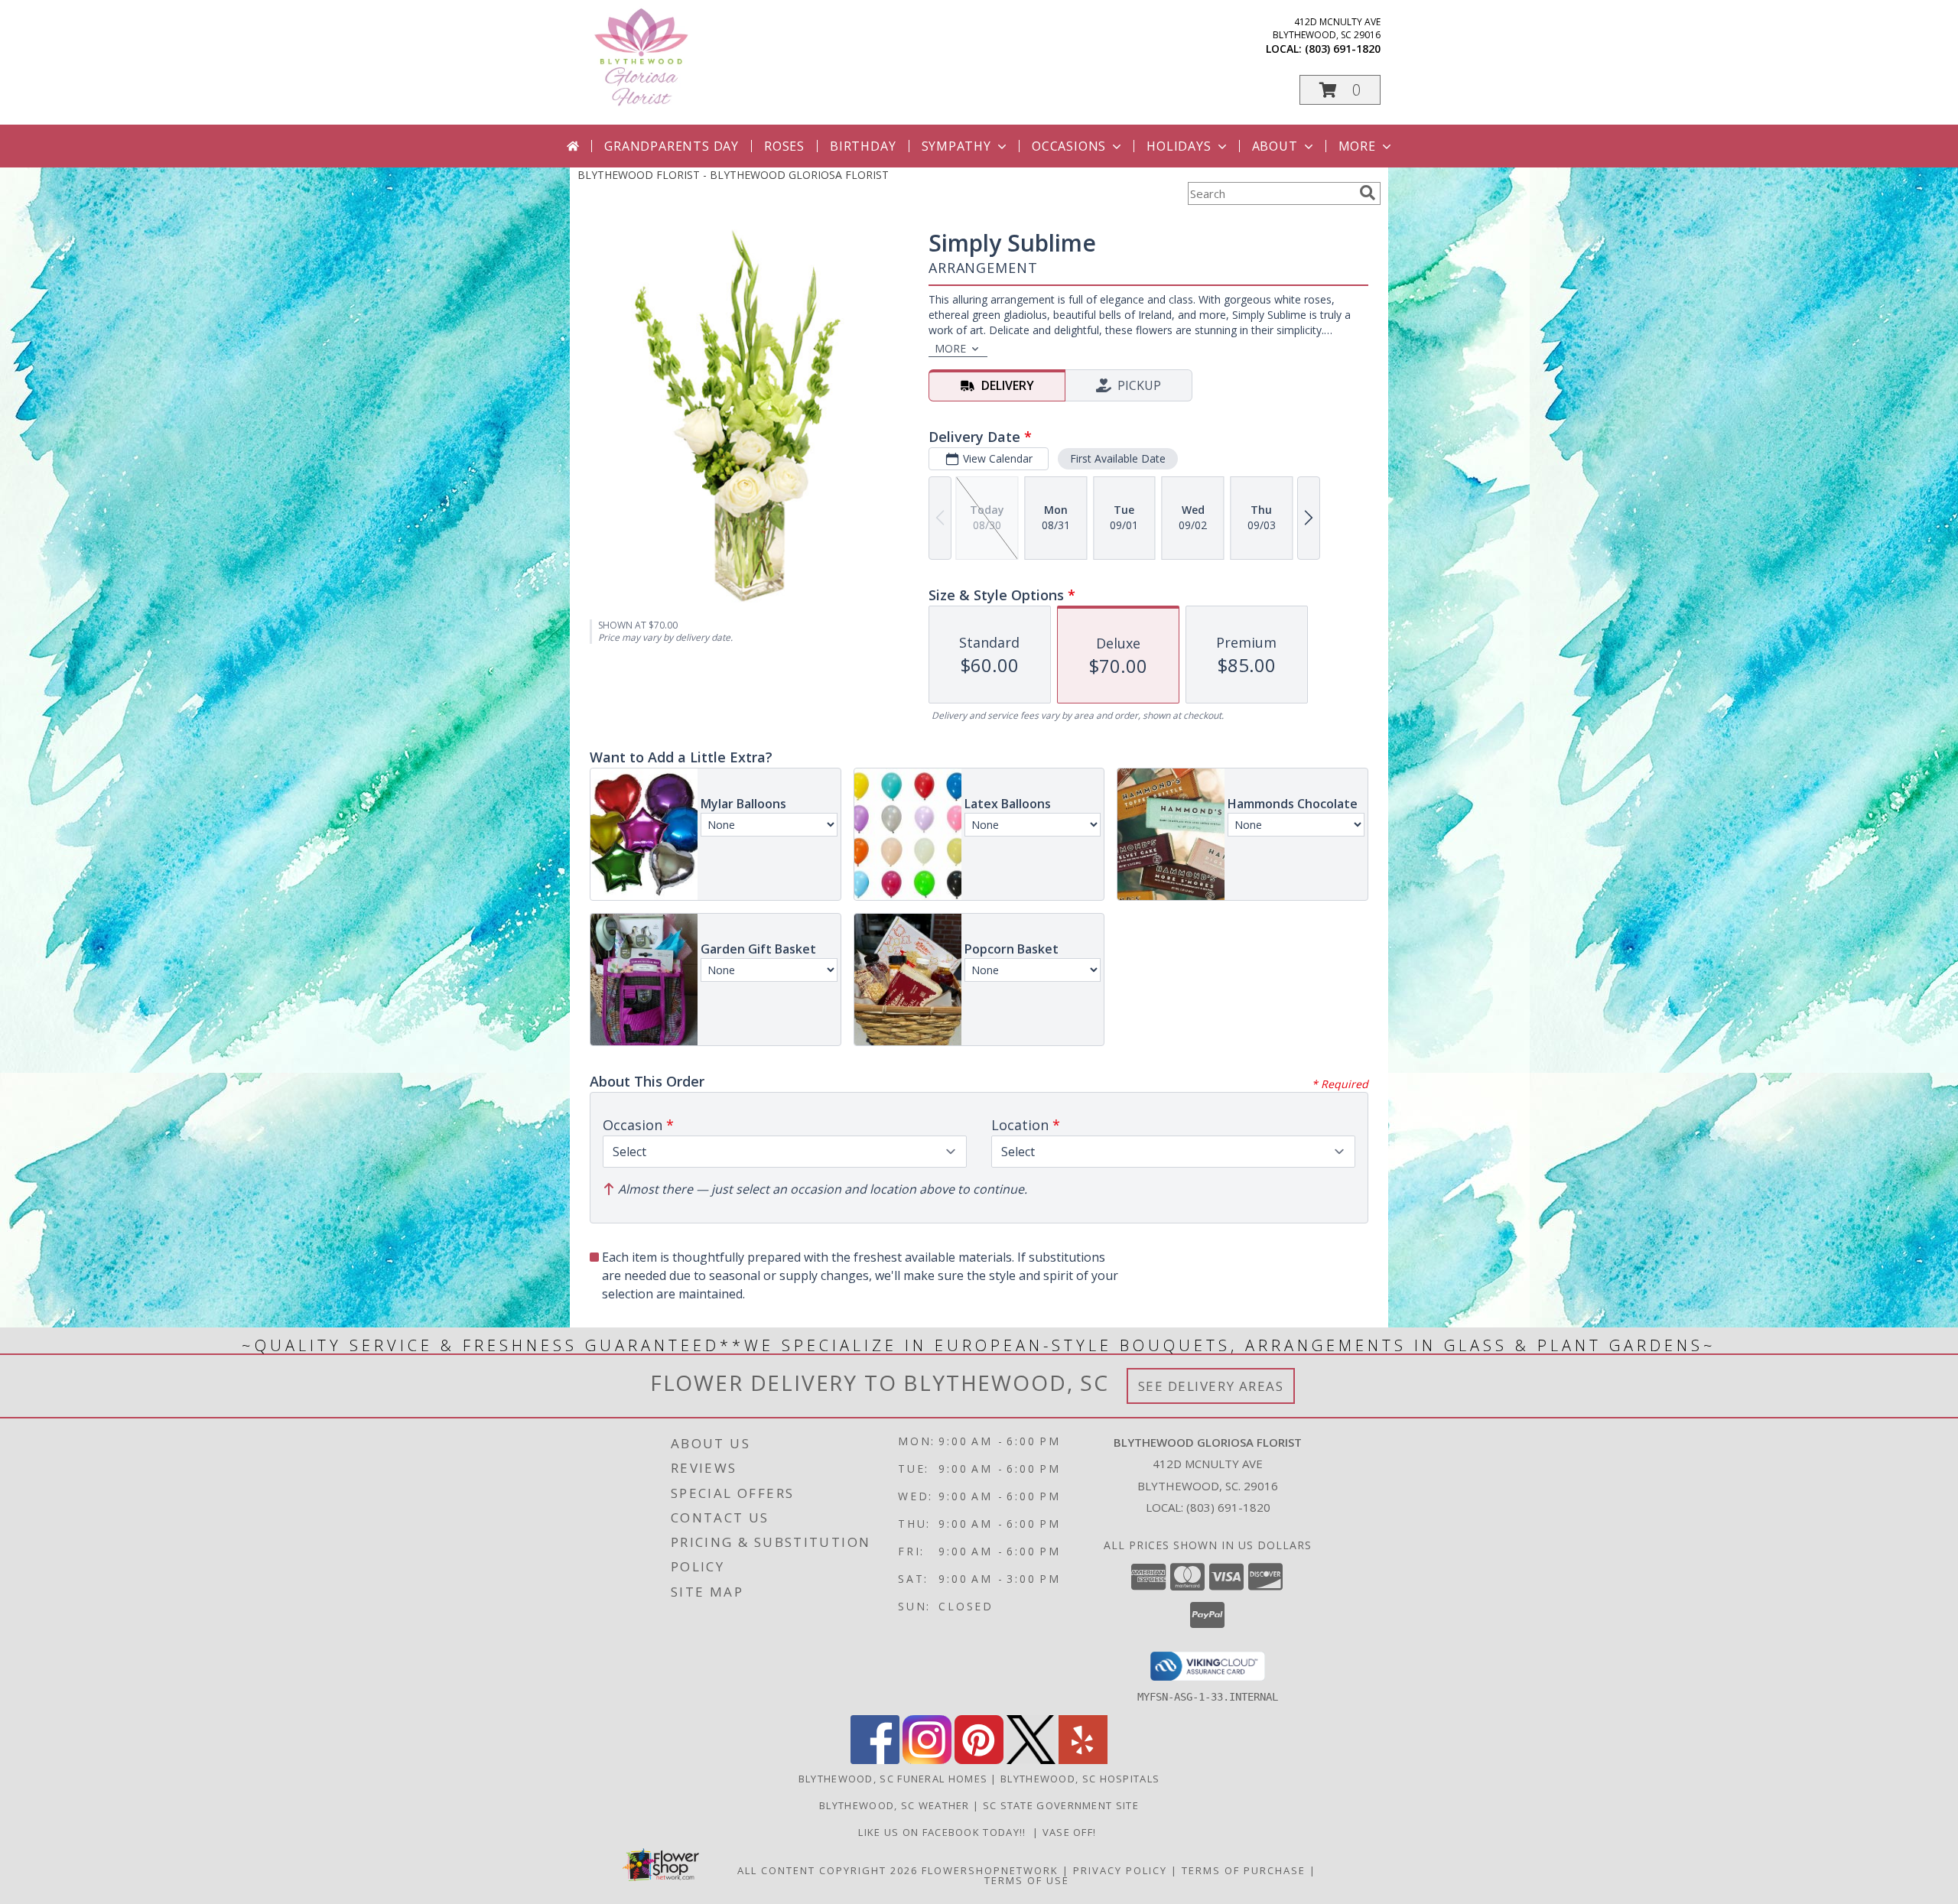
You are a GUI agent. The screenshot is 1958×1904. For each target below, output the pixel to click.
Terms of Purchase (1244, 1870)
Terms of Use (1027, 1880)
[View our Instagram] (927, 1760)
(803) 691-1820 (1343, 49)
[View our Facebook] (875, 1760)
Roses (784, 146)
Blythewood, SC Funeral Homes (893, 1779)
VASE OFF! (1071, 1832)
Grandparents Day (672, 146)
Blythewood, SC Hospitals (1080, 1779)
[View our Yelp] (1083, 1760)
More (1357, 146)
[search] (1368, 193)
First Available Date (1118, 458)
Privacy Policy (1120, 1870)
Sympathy (956, 146)
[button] (1340, 90)
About (1275, 146)
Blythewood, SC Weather (894, 1805)
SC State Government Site (1061, 1805)
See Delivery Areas (1211, 1386)
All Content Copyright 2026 (828, 1870)
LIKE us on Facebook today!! (945, 1832)
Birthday (863, 146)
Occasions (1069, 146)
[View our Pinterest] (979, 1760)
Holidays (1179, 146)
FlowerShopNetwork (990, 1870)
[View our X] (1031, 1760)
